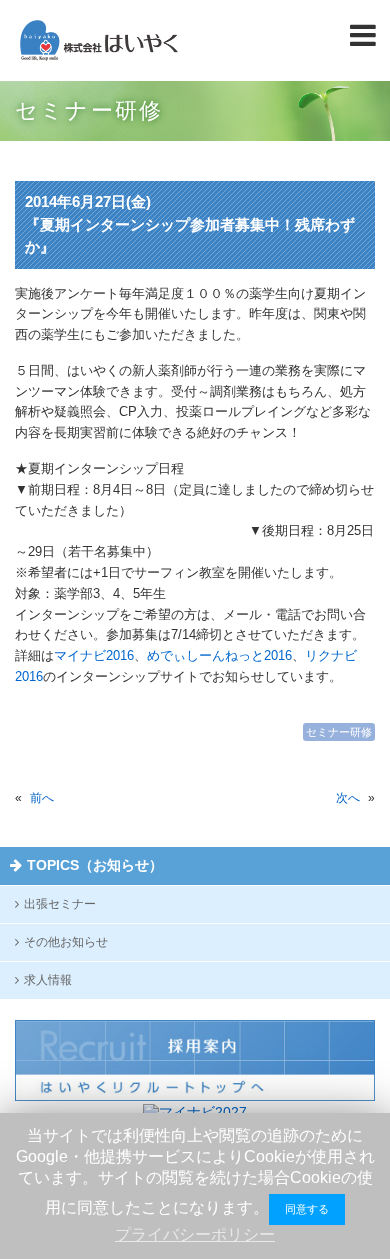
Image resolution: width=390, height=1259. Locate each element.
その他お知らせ (66, 942)
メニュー (365, 35)
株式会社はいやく (99, 40)
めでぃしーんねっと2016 (219, 655)
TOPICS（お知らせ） (95, 865)
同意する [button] (307, 1209)
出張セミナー (60, 904)
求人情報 (48, 980)
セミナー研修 (339, 732)
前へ (42, 798)
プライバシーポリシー (195, 1234)
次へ (348, 798)
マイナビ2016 (94, 655)
